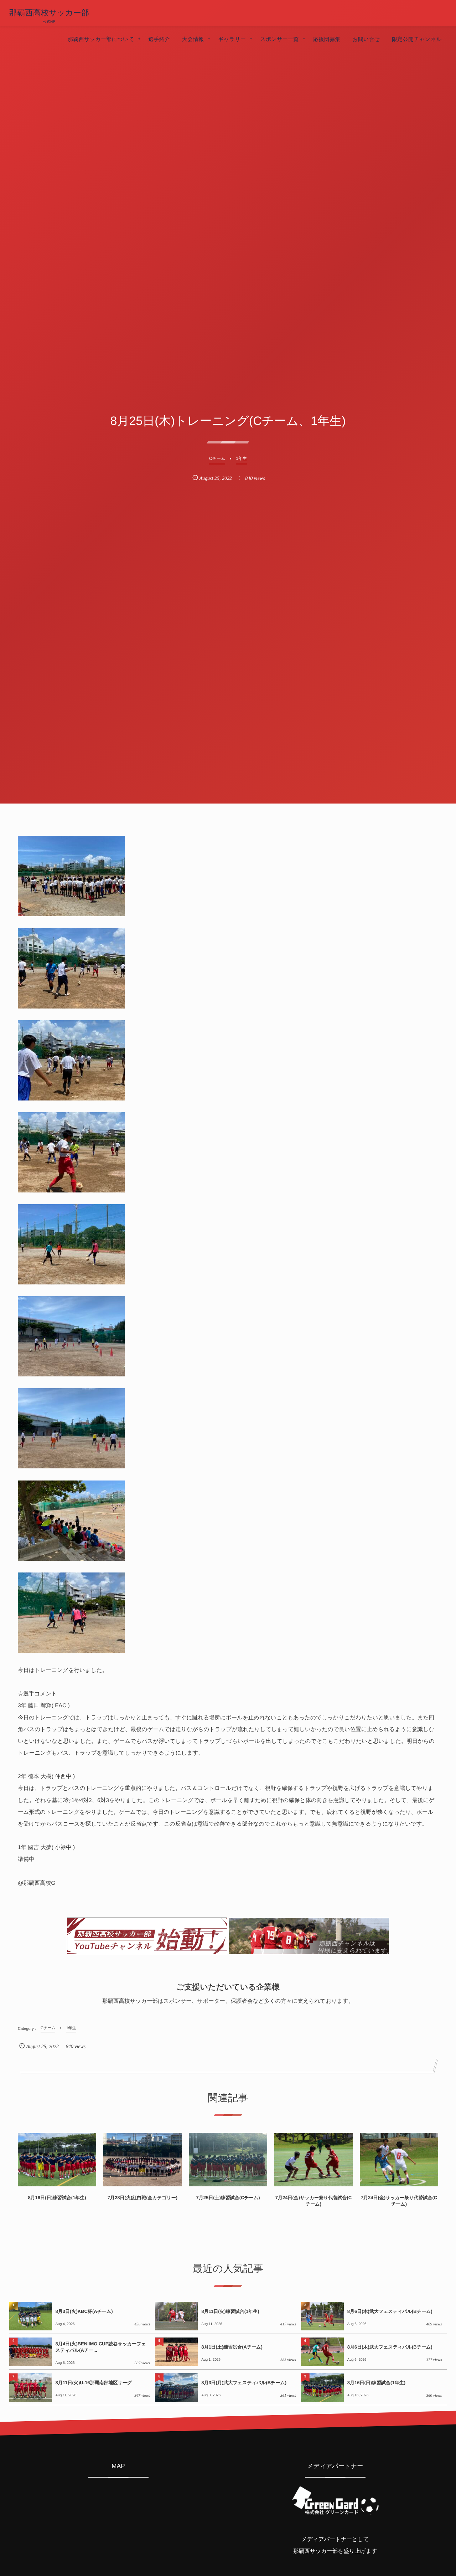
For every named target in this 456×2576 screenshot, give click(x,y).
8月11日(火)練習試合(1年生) (230, 2311)
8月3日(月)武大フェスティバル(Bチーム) (244, 2383)
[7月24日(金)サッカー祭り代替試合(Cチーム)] (313, 2160)
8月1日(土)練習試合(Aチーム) (232, 2347)
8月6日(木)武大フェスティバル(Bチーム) (390, 2311)
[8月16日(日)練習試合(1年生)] (57, 2160)
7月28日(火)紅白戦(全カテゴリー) (142, 2198)
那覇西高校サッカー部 (49, 13)
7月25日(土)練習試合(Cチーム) (228, 2198)
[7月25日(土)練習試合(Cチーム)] (228, 2160)
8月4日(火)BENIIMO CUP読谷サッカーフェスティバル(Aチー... (101, 2347)
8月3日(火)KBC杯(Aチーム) (84, 2311)
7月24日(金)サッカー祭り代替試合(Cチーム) (313, 2201)
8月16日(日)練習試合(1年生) (57, 2198)
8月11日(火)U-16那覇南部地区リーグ (94, 2383)
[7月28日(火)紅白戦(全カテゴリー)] (142, 2160)
